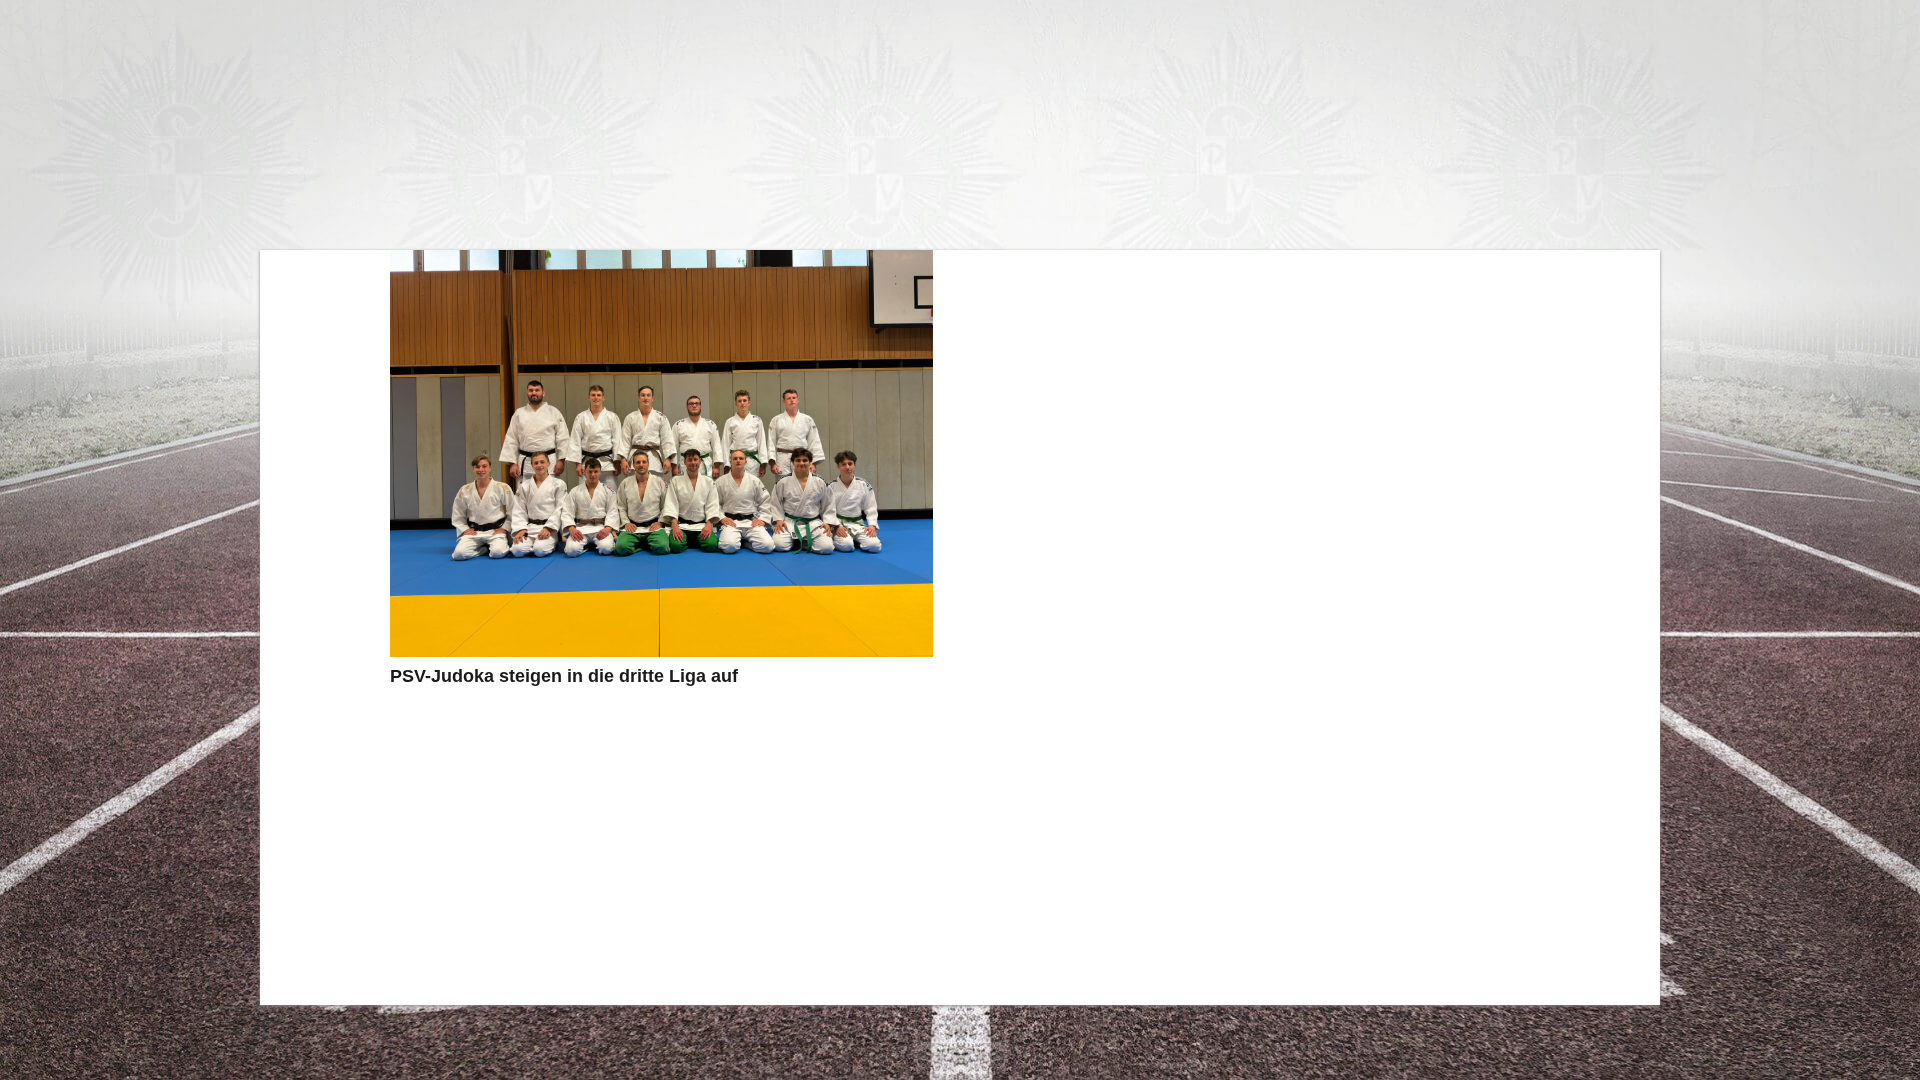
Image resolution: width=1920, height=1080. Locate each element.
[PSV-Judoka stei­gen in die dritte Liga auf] (661, 453)
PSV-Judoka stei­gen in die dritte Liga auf (564, 676)
